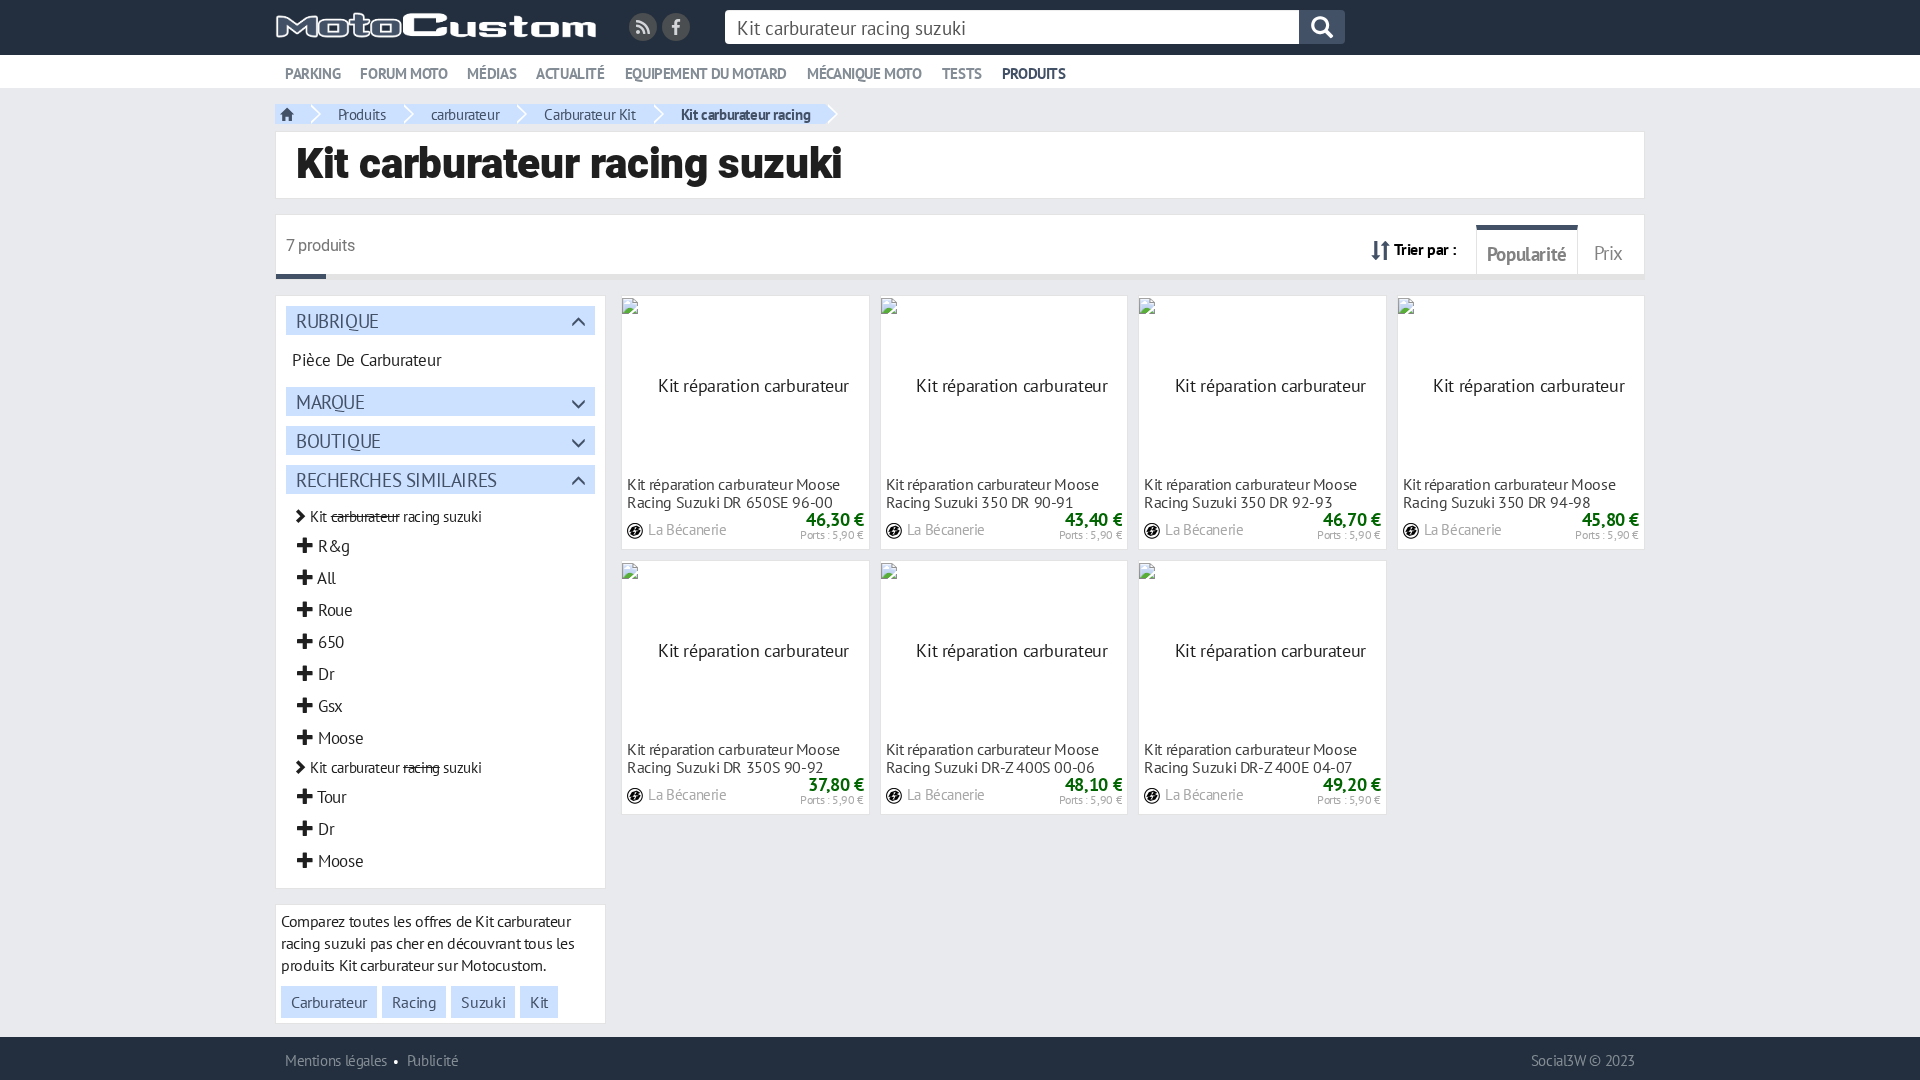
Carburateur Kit (589, 114)
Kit (539, 1002)
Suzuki (483, 1002)
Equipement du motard (706, 73)
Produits (1034, 73)
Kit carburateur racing (746, 114)
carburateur (465, 114)
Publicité (433, 1060)
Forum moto (403, 73)
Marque (330, 401)
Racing (414, 1002)
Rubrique (337, 320)
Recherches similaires (396, 479)
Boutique (338, 440)
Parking (312, 73)
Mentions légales (336, 1060)
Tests (962, 73)
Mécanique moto (864, 73)
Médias (491, 73)
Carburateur (329, 1002)
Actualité (570, 73)
